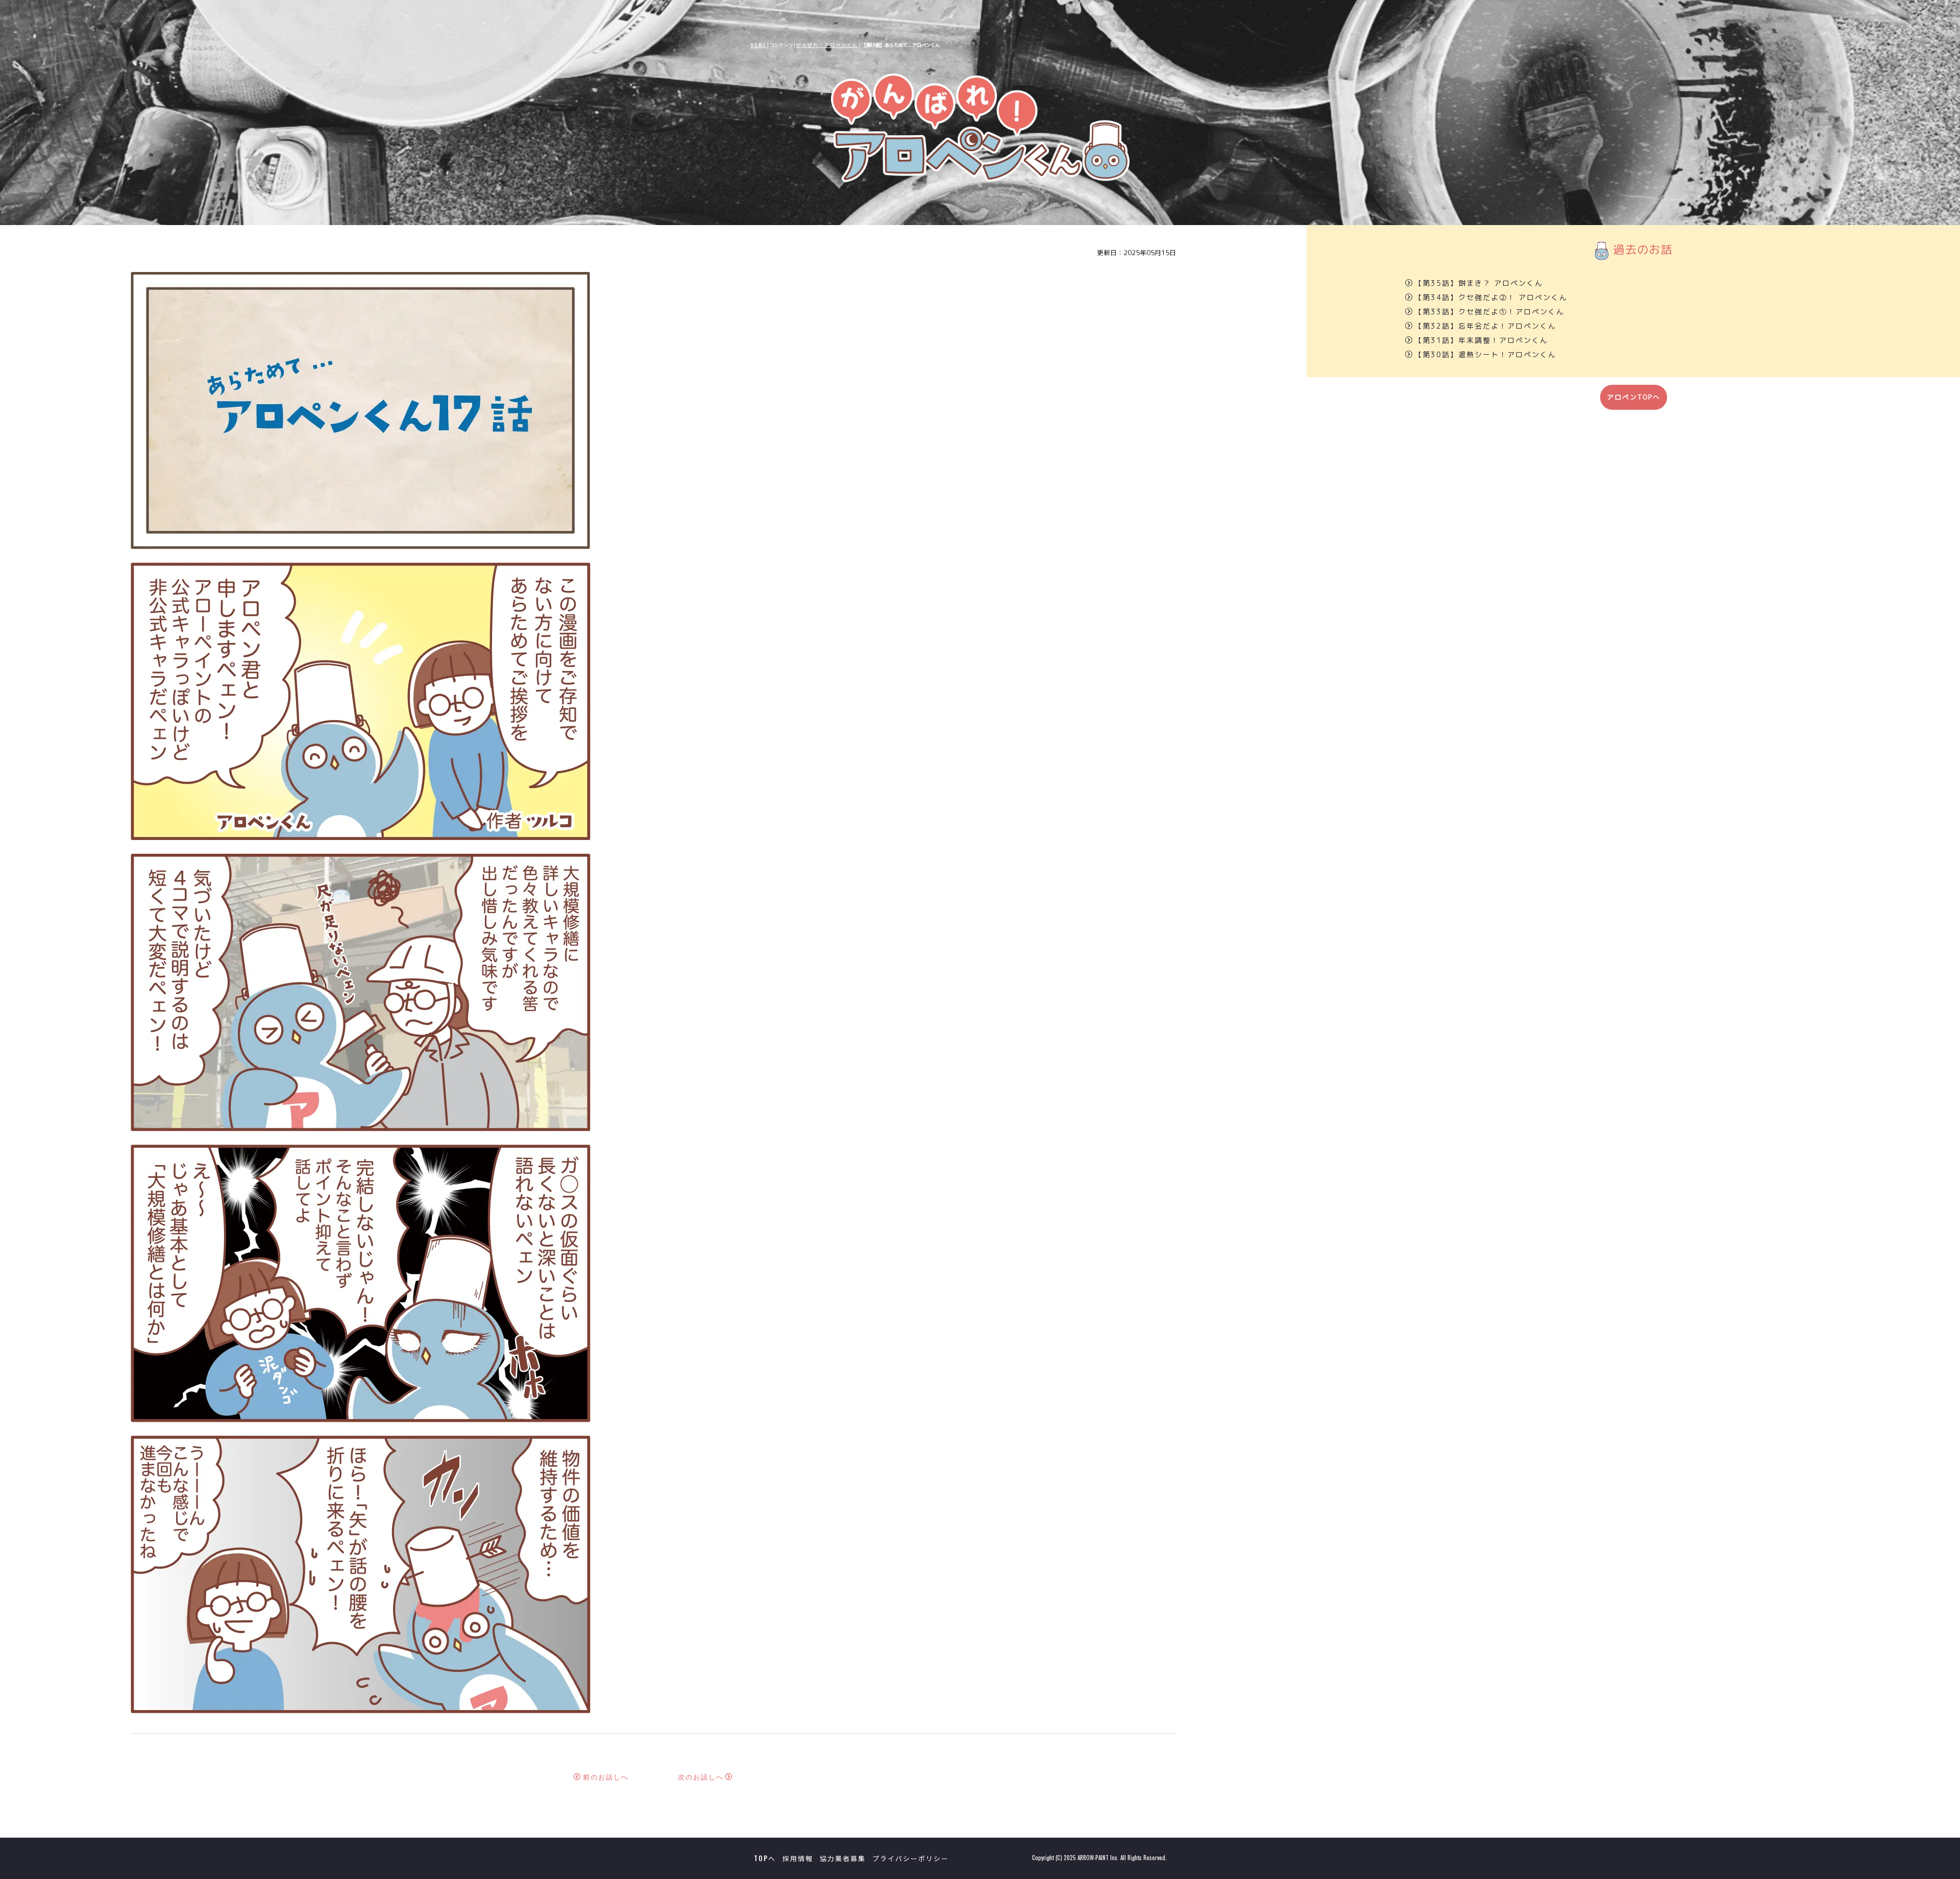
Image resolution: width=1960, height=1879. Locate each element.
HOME (758, 45)
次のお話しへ (701, 1777)
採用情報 (798, 1858)
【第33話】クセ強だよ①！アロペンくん (1489, 312)
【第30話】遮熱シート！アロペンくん (1485, 354)
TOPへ (765, 1858)
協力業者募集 (843, 1858)
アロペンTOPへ (1634, 397)
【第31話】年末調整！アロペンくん (1481, 340)
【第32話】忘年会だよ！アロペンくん (1485, 326)
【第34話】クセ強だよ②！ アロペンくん (1491, 297)
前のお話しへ (606, 1777)
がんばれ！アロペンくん (827, 45)
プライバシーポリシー (911, 1858)
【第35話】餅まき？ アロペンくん (1479, 283)
